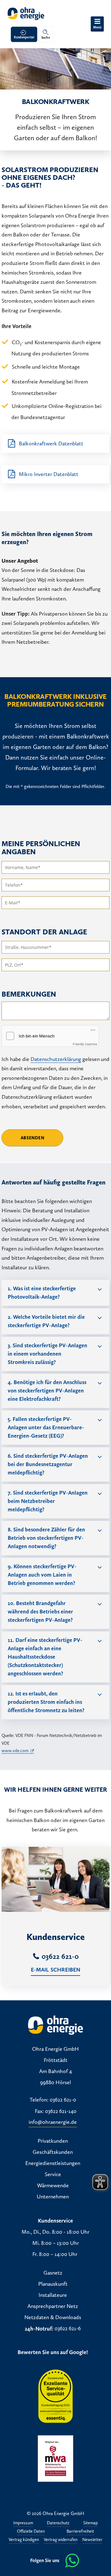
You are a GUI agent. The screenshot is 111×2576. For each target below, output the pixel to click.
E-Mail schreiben (56, 1970)
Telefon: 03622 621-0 (53, 2100)
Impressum (23, 2523)
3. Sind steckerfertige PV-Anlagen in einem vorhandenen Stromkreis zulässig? (47, 1354)
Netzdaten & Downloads (53, 2318)
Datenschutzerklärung (56, 1059)
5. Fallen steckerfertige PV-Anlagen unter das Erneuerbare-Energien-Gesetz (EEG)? (46, 1427)
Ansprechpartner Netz (53, 2306)
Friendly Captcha (85, 1044)
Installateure (53, 2295)
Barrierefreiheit (80, 2532)
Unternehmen (53, 2197)
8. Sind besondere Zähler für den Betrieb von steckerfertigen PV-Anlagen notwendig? (46, 1538)
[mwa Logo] (55, 2458)
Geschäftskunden (53, 2152)
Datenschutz (58, 2523)
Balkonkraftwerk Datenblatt (51, 444)
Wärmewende (53, 2186)
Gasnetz (53, 2273)
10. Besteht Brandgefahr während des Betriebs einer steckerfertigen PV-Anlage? (40, 1612)
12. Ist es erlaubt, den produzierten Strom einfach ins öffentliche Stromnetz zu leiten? (46, 1702)
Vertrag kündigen (24, 2540)
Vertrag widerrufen (61, 2540)
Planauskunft (53, 2284)
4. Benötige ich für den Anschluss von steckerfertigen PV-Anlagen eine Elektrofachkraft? (47, 1391)
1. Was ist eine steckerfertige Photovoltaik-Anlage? (42, 1293)
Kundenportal (24, 37)
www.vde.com (15, 1751)
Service (53, 2175)
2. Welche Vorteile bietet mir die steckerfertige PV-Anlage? (46, 1321)
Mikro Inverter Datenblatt (49, 474)
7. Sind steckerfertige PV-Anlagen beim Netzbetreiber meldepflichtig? (48, 1501)
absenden (33, 1138)
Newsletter (92, 2540)
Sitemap (90, 2523)
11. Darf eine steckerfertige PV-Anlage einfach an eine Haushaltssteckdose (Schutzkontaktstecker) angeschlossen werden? (45, 1657)
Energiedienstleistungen (53, 2163)
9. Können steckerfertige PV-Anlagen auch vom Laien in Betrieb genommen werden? (42, 1575)
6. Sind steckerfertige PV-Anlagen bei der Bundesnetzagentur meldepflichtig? (48, 1464)
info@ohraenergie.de (53, 2122)
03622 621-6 (68, 2329)
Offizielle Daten (31, 2532)
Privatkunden (53, 2141)
